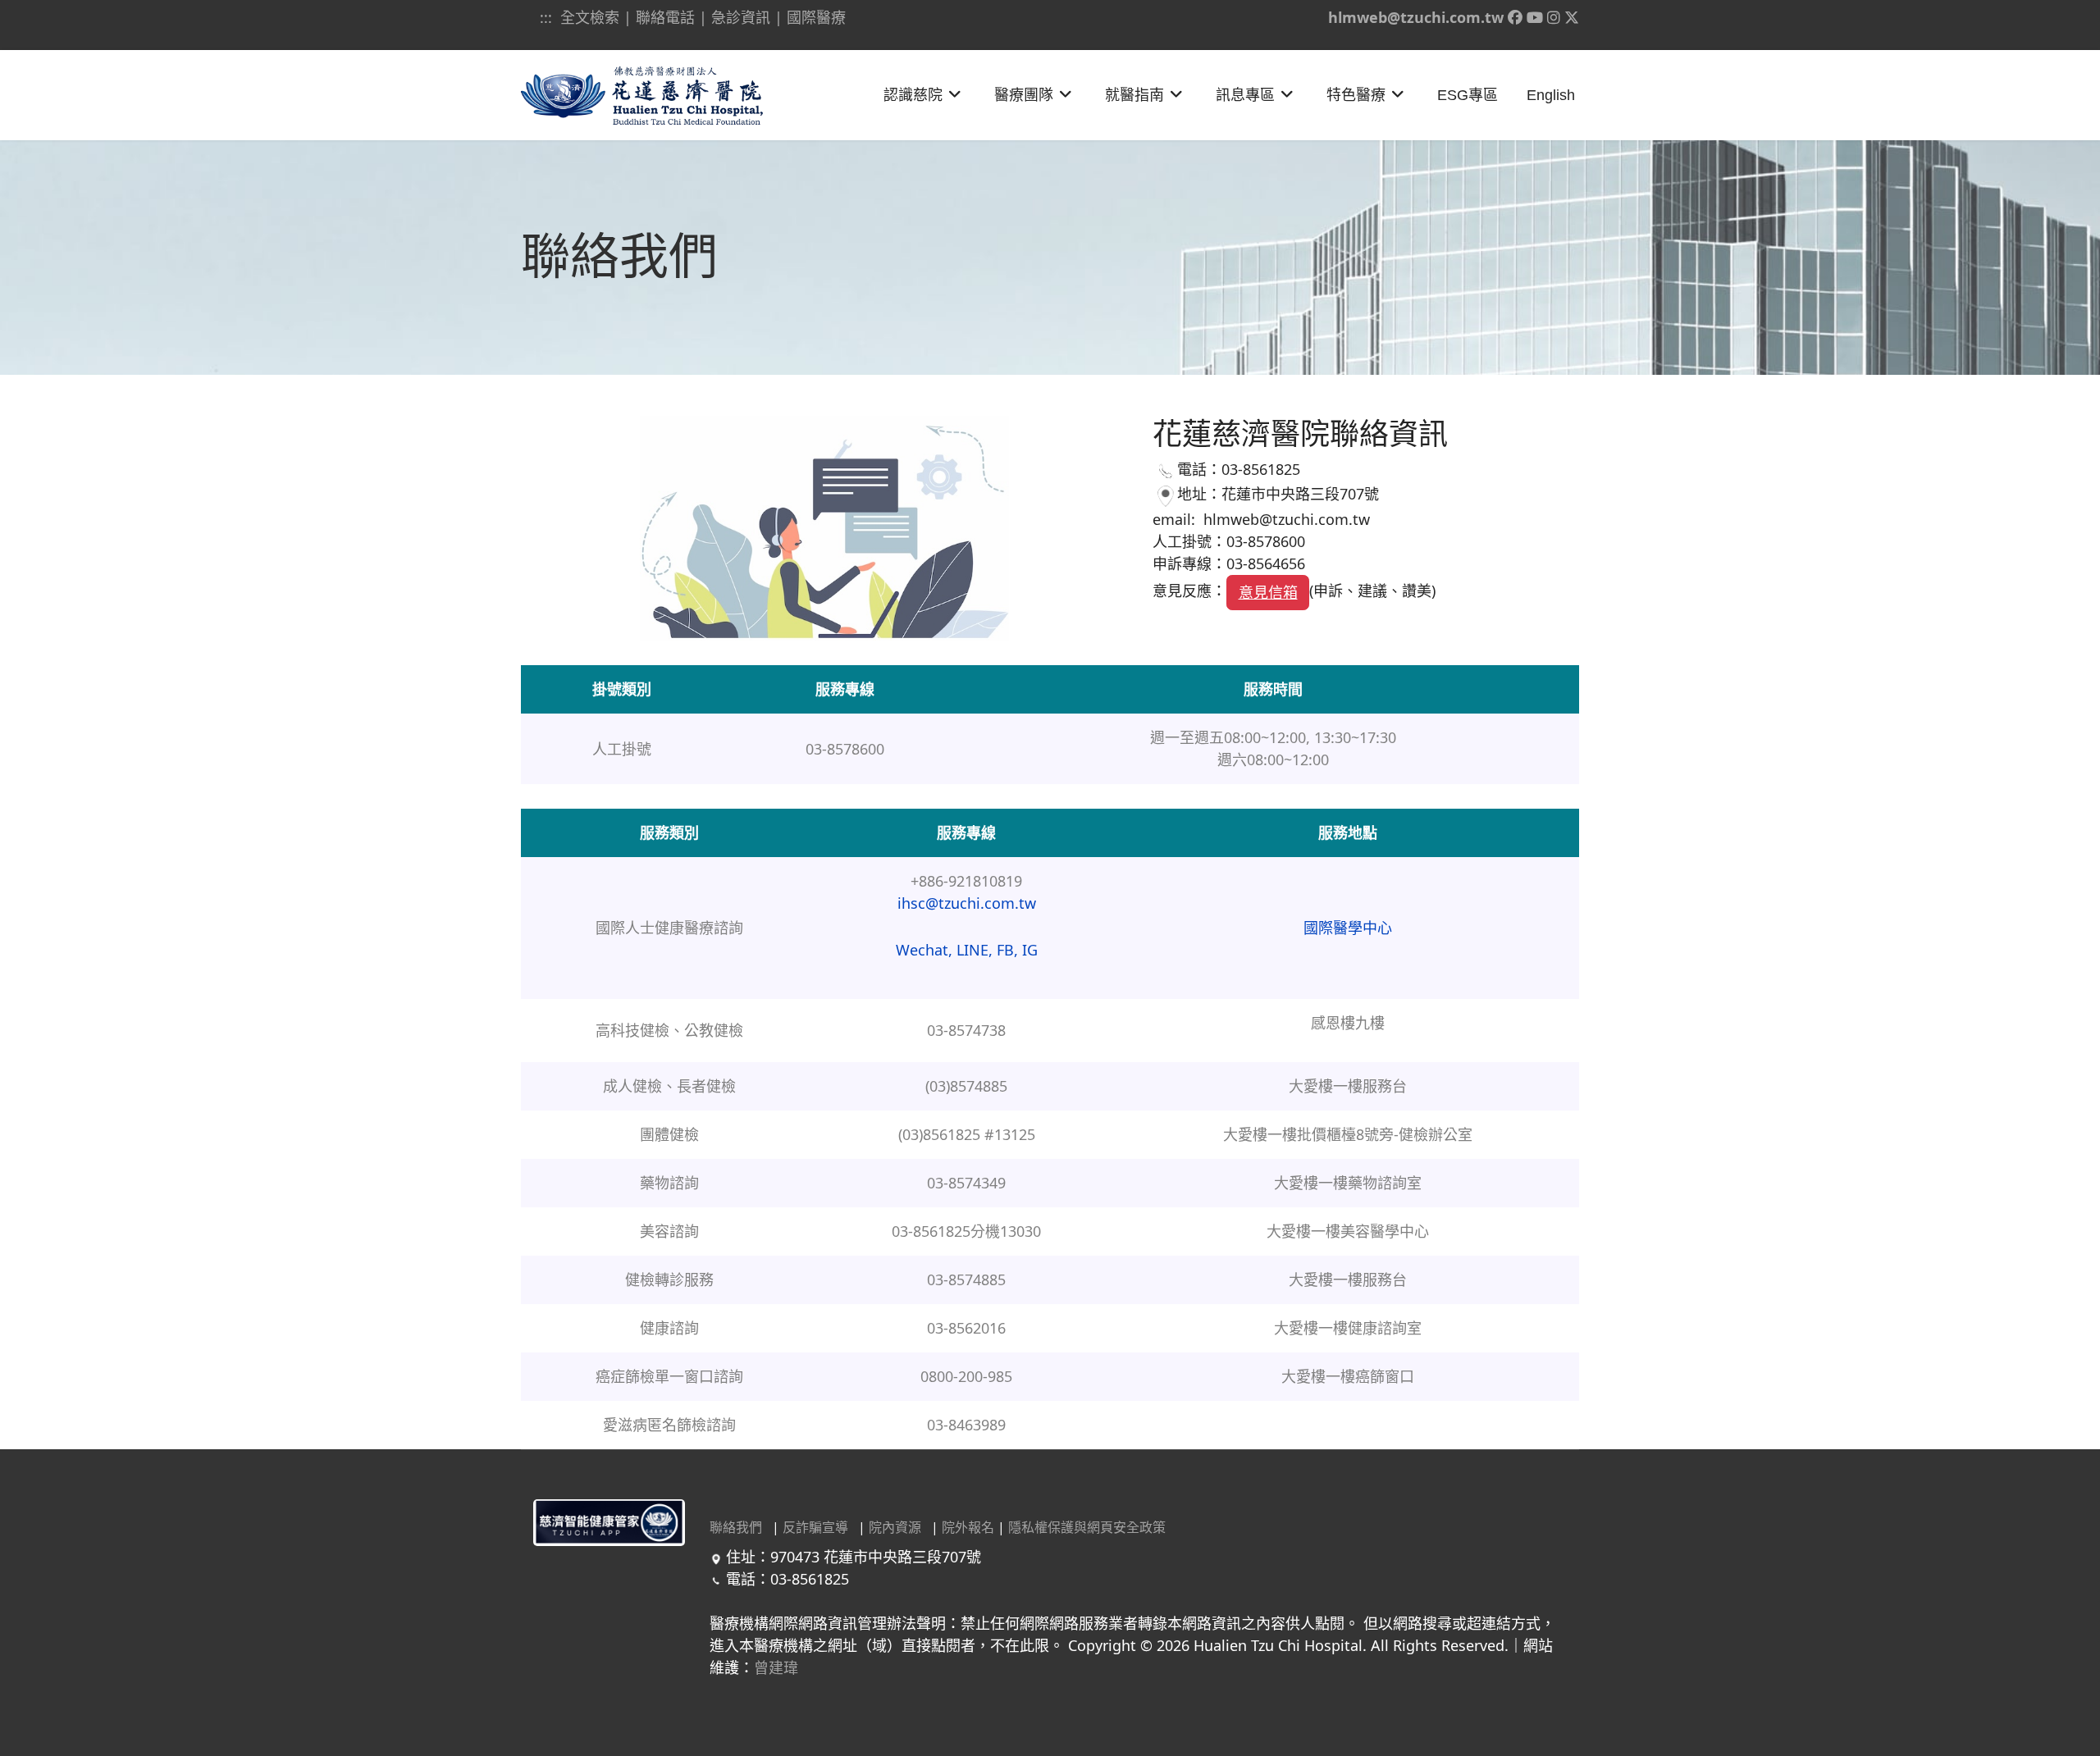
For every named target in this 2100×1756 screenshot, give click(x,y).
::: (548, 17)
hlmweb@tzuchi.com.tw (1416, 17)
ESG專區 (1468, 95)
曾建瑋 (776, 1667)
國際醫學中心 (1348, 928)
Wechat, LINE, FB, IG (967, 950)
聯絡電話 (665, 17)
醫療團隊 (1024, 95)
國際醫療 (816, 17)
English (1551, 95)
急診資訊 (741, 17)
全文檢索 (590, 17)
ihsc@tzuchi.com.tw (967, 903)
